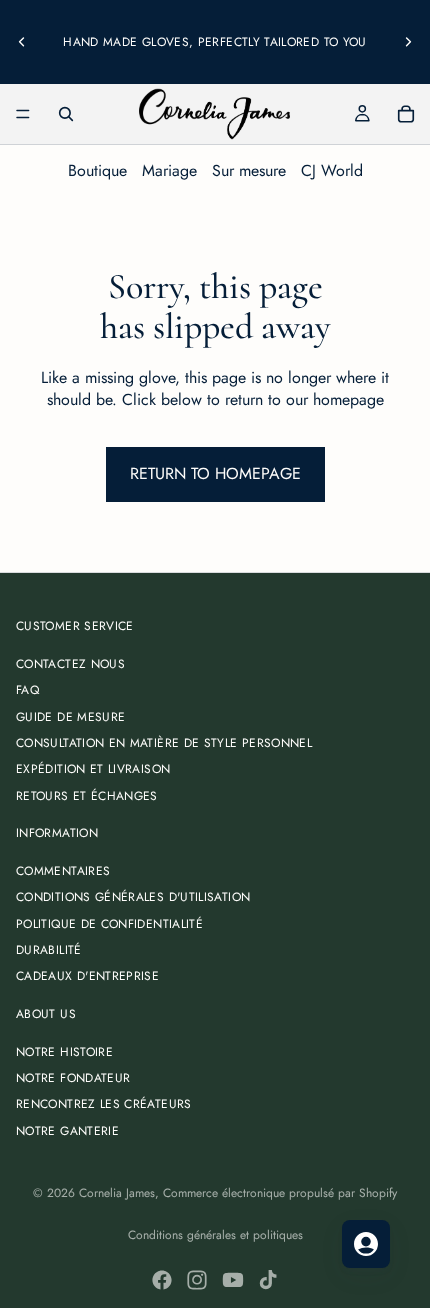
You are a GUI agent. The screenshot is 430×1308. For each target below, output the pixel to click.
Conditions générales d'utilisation (133, 897)
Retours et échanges (87, 796)
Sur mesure (249, 170)
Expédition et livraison (93, 769)
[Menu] (23, 114)
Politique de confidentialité (109, 924)
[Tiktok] (268, 1280)
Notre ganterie (67, 1131)
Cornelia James (117, 1193)
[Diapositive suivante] (408, 42)
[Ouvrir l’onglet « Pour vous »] (366, 1244)
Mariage (169, 170)
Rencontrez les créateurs (104, 1104)
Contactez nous (70, 664)
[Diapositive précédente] (22, 42)
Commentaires (63, 871)
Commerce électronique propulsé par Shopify (280, 1193)
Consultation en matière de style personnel (164, 743)
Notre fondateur (73, 1078)
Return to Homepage (215, 473)
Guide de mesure (70, 717)
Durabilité (49, 950)
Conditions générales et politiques (215, 1235)
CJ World (332, 170)
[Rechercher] (66, 114)
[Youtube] (233, 1280)
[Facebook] (162, 1280)
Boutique (97, 170)
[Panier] (406, 114)
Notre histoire (64, 1052)
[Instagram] (197, 1280)
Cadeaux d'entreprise (87, 976)
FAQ (27, 690)
